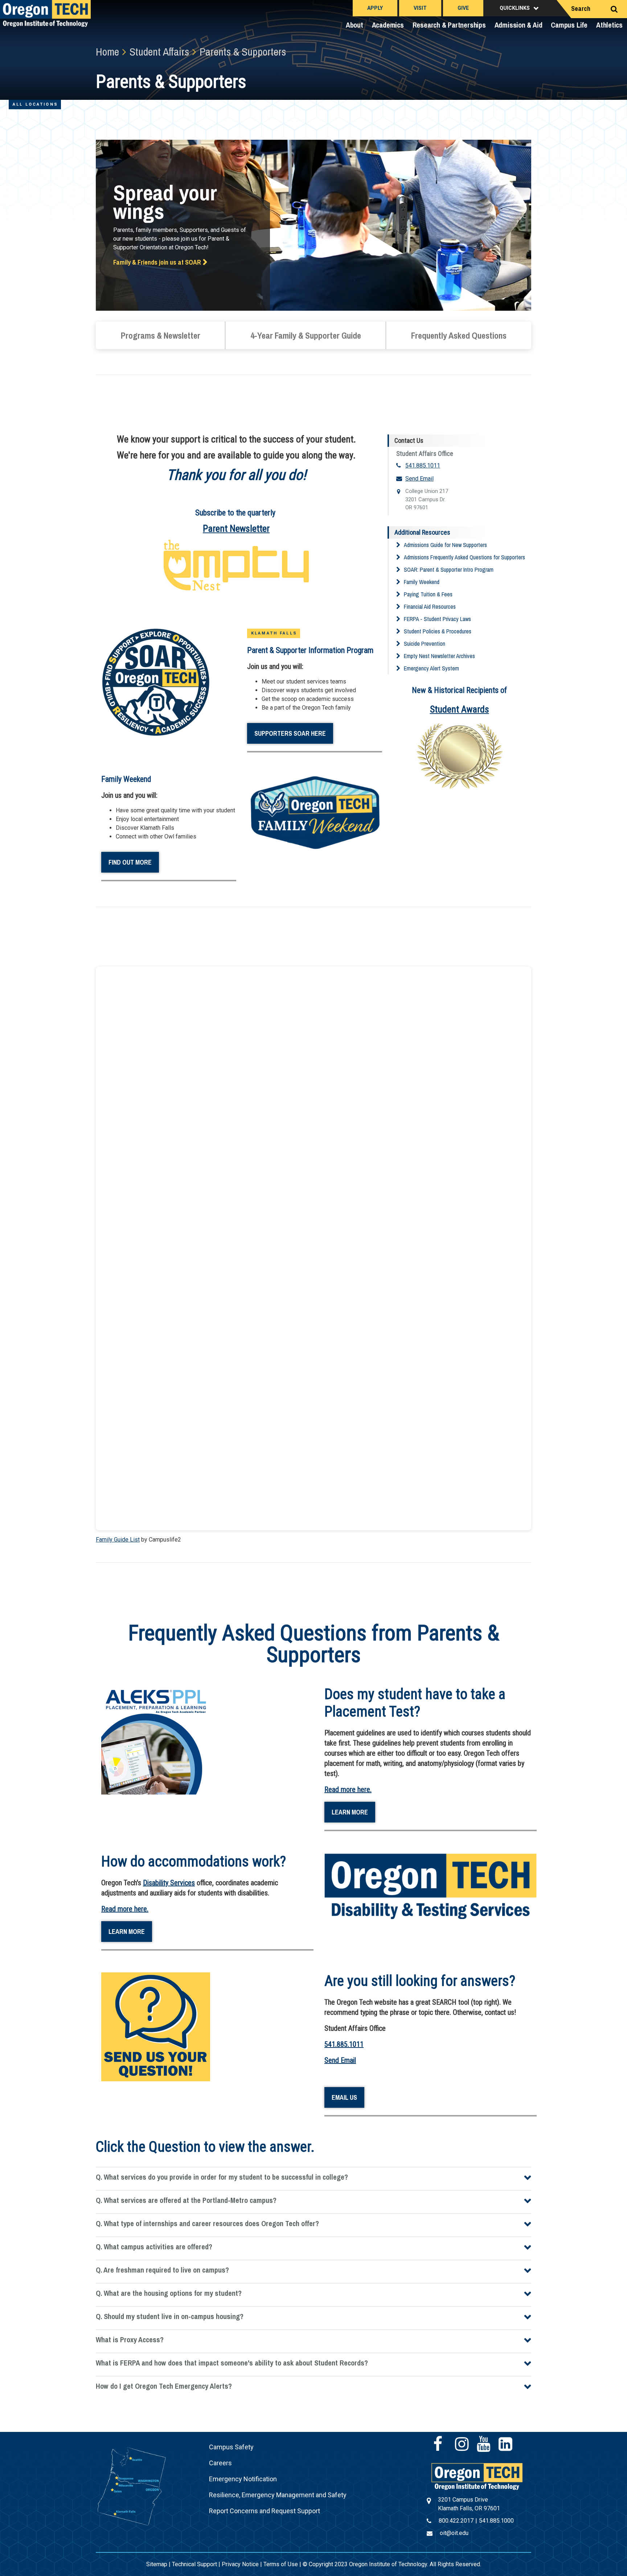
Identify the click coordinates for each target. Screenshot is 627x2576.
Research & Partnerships (449, 25)
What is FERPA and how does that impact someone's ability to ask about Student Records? (232, 2363)
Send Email (419, 479)
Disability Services (169, 1883)
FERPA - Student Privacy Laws (437, 619)
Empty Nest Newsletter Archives (439, 656)
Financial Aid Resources (430, 607)
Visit (420, 8)
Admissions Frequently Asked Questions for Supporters (464, 557)
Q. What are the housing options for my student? (169, 2293)
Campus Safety (231, 2447)
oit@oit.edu (454, 2533)
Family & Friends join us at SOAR (157, 262)
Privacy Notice (240, 2564)
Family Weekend (422, 582)
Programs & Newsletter (160, 335)
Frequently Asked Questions (459, 335)
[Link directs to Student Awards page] (460, 762)
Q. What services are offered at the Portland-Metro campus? (186, 2200)
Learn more (350, 1812)
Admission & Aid (519, 25)
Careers (220, 2463)
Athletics (609, 25)
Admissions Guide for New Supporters (445, 545)
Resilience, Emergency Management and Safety (278, 2495)
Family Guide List (118, 1540)
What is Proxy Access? (130, 2340)
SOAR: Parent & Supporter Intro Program (449, 570)
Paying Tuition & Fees (428, 594)
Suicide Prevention (425, 644)
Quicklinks (515, 8)
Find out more (130, 862)
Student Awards (460, 709)
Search (581, 9)
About (355, 25)
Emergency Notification (243, 2479)
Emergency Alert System (431, 668)
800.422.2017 (456, 2521)
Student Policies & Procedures (438, 631)
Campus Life (569, 25)
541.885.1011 (423, 466)
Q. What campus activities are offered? (154, 2247)
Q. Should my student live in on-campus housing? (170, 2316)
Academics (388, 25)
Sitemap (157, 2564)
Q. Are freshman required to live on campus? (162, 2270)
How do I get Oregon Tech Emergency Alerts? (164, 2386)
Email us (344, 2097)
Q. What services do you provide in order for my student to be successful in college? (222, 2177)
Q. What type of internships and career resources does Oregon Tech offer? (207, 2223)
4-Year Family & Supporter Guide (306, 335)
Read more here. (348, 1789)
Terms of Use (281, 2564)
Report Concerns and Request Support (265, 2511)
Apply (375, 8)
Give (463, 8)
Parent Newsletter (236, 528)
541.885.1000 (496, 2521)
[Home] (477, 2476)
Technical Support (194, 2564)
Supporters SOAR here (290, 733)
